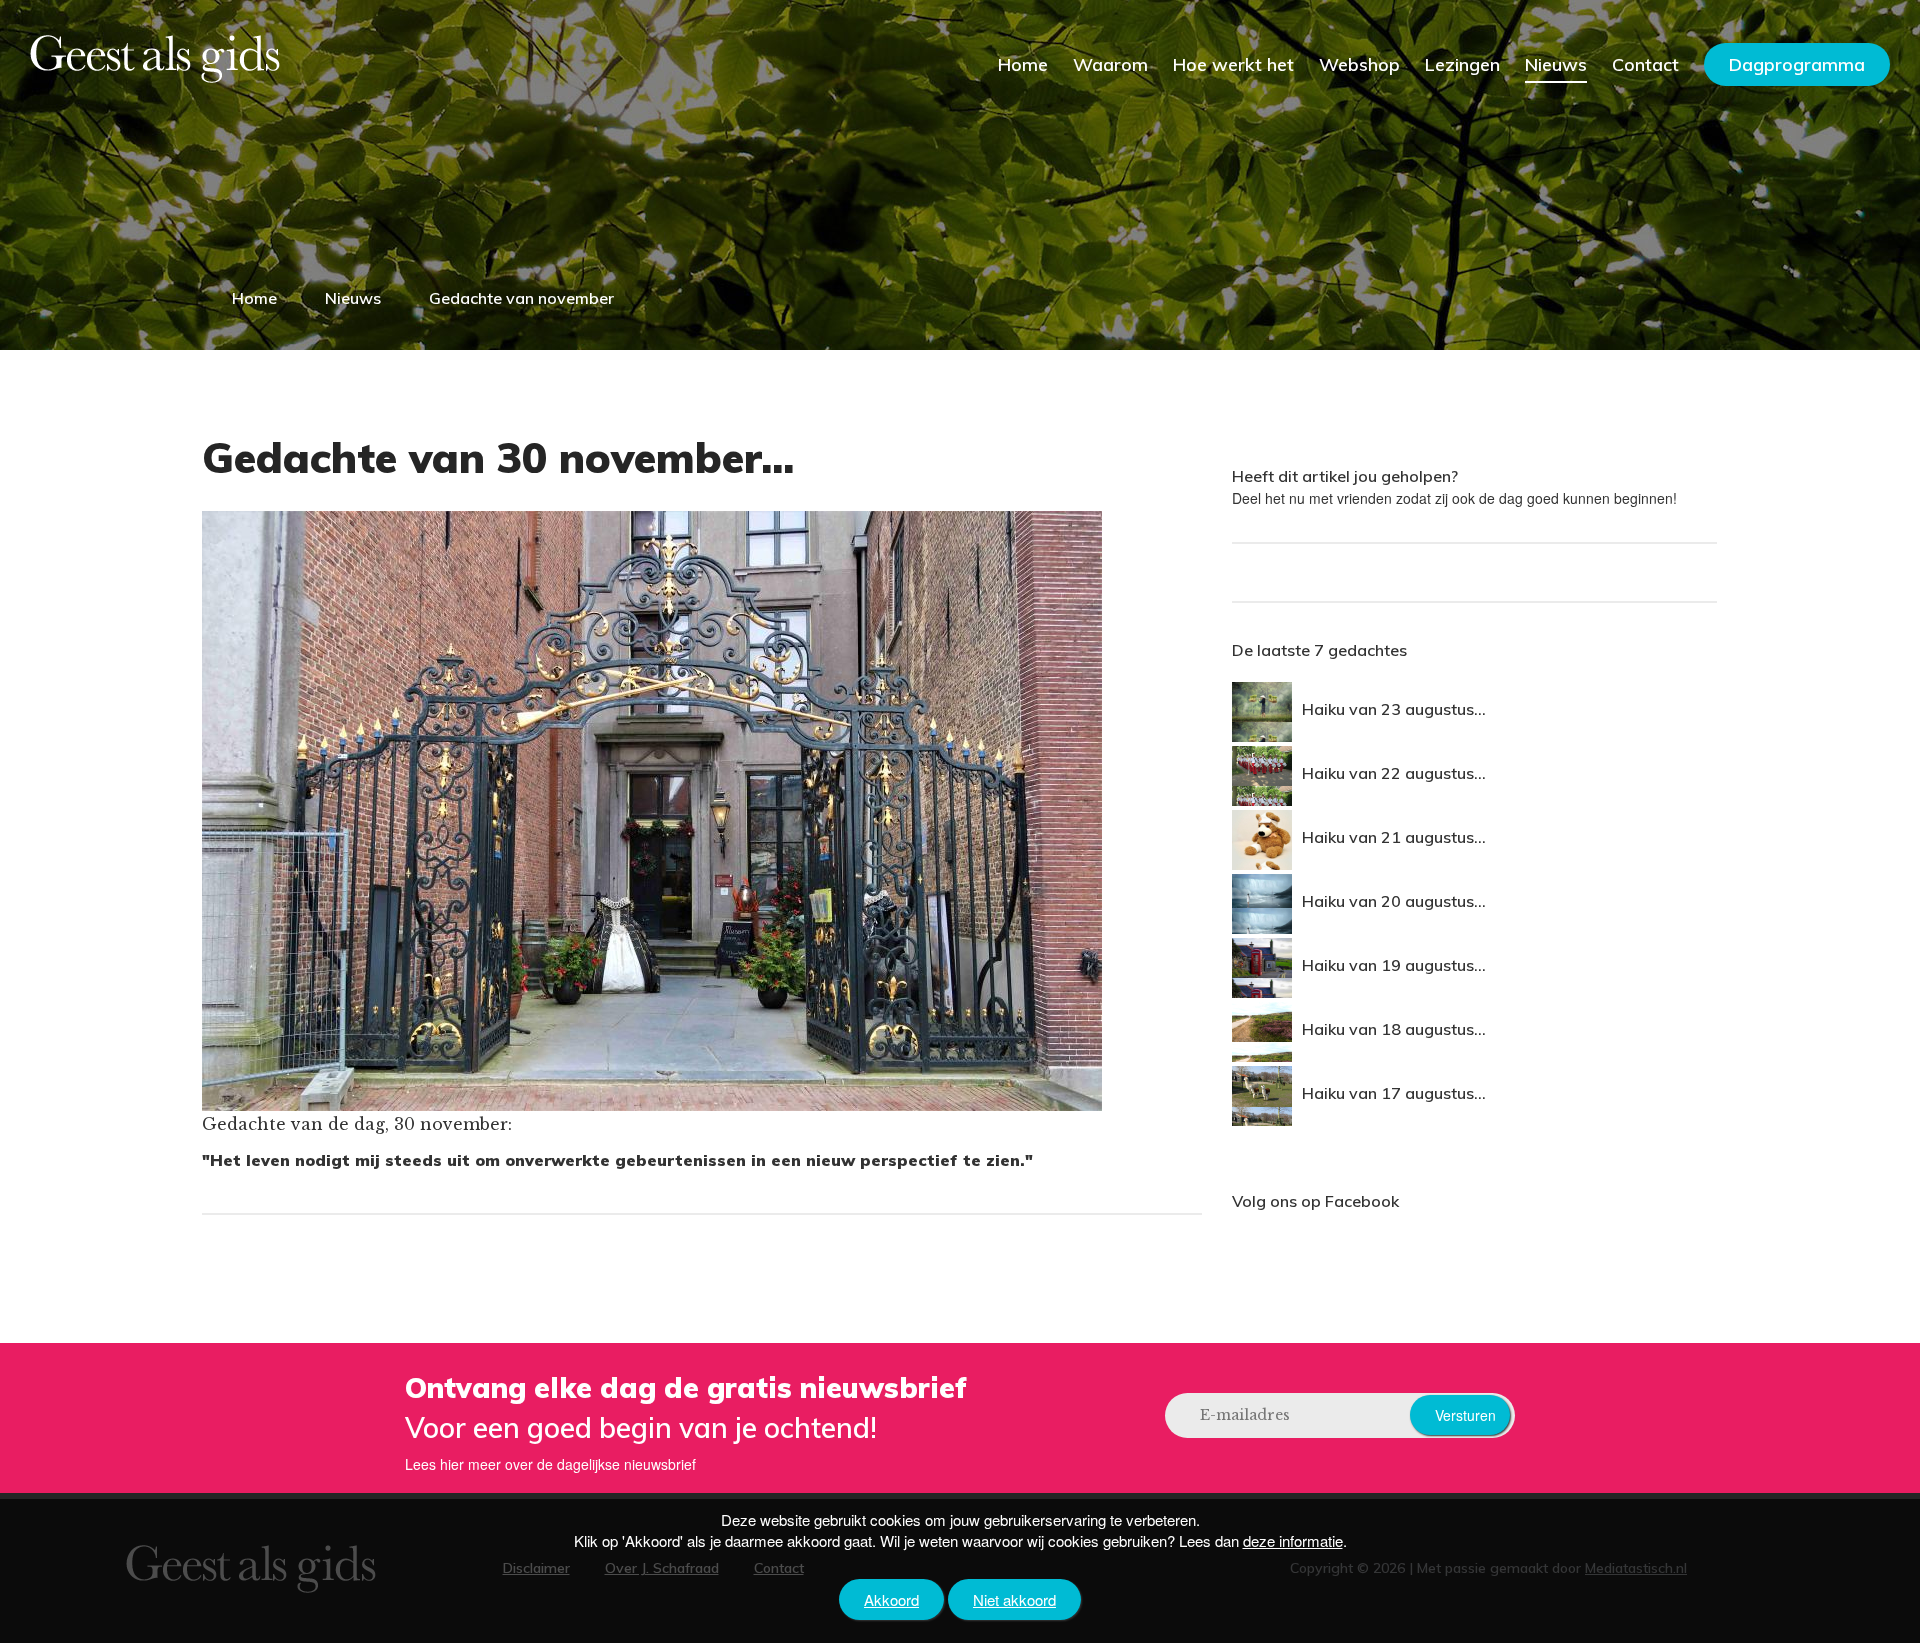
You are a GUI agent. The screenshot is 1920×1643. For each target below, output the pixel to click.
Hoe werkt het (1233, 64)
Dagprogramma (1797, 64)
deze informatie (1293, 1540)
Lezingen (1462, 64)
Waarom (1110, 64)
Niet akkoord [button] (1014, 1599)
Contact (1645, 64)
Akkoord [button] (891, 1599)
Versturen (1465, 1415)
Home (1023, 64)
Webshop (1359, 64)
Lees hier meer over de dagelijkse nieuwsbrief (550, 1464)
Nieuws (1556, 64)
